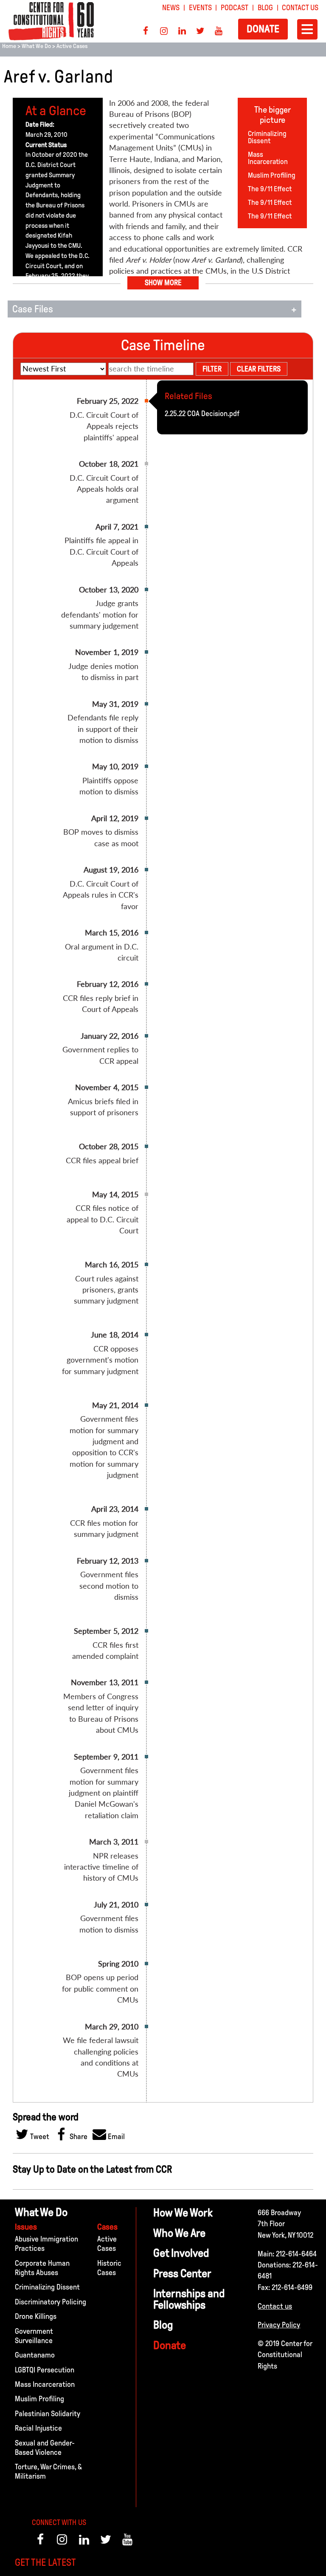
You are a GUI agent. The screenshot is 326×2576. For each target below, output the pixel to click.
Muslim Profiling (272, 175)
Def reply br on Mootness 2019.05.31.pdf (226, 717)
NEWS (171, 8)
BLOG (265, 8)
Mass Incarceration (268, 158)
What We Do (36, 46)
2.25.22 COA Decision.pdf (202, 414)
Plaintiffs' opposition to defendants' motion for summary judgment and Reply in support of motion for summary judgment (232, 1359)
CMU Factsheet (188, 2214)
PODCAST (235, 8)
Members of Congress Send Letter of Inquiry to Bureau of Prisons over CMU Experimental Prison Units (222, 1700)
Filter (212, 369)
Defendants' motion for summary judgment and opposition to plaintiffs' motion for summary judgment (231, 1429)
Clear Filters (259, 369)
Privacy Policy (279, 2325)
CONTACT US (300, 8)
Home (9, 46)
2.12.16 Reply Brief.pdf (197, 997)
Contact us (275, 2306)
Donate (263, 29)
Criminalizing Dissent (267, 137)
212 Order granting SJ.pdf (203, 602)
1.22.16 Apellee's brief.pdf (202, 1049)
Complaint (181, 2249)
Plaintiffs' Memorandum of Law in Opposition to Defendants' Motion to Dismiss (221, 2092)
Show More (163, 283)
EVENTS (200, 8)
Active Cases (72, 46)
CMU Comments (190, 2084)
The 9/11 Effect (270, 189)
